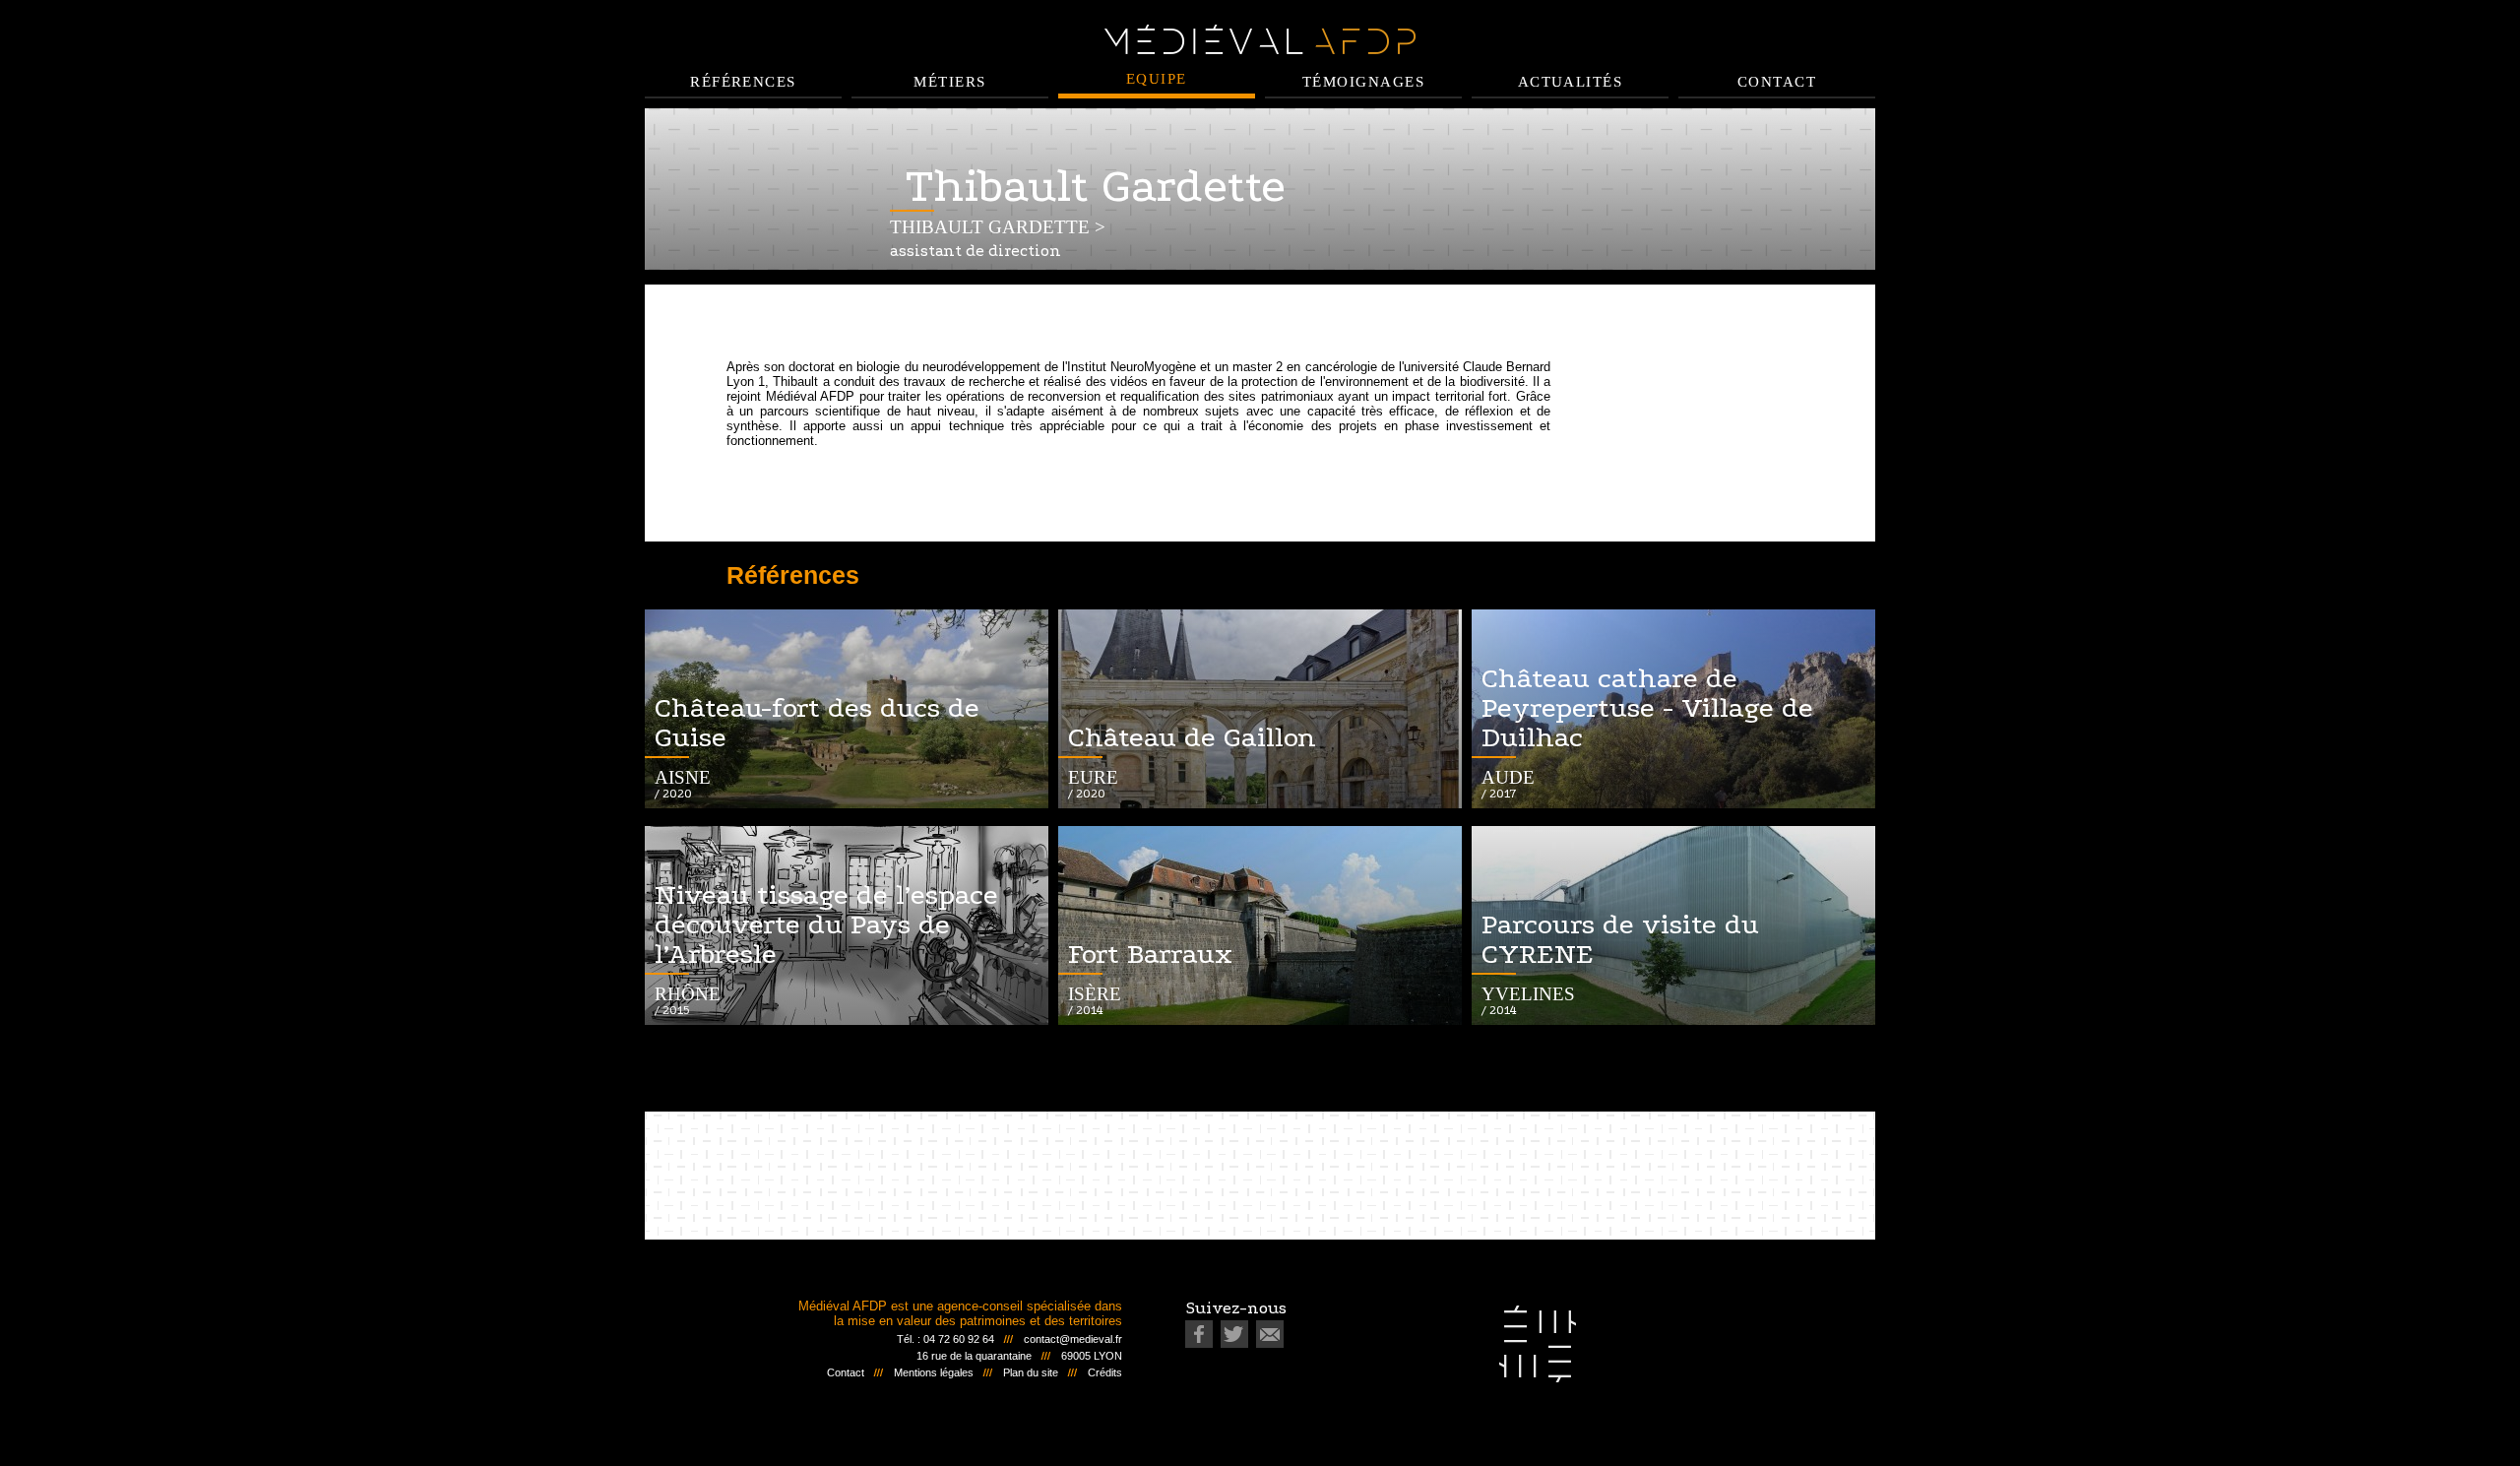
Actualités (1571, 82)
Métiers (949, 82)
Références (743, 82)
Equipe (1157, 79)
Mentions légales (934, 1372)
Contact (1777, 82)
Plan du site (1031, 1372)
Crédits (1105, 1372)
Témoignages (1363, 82)
